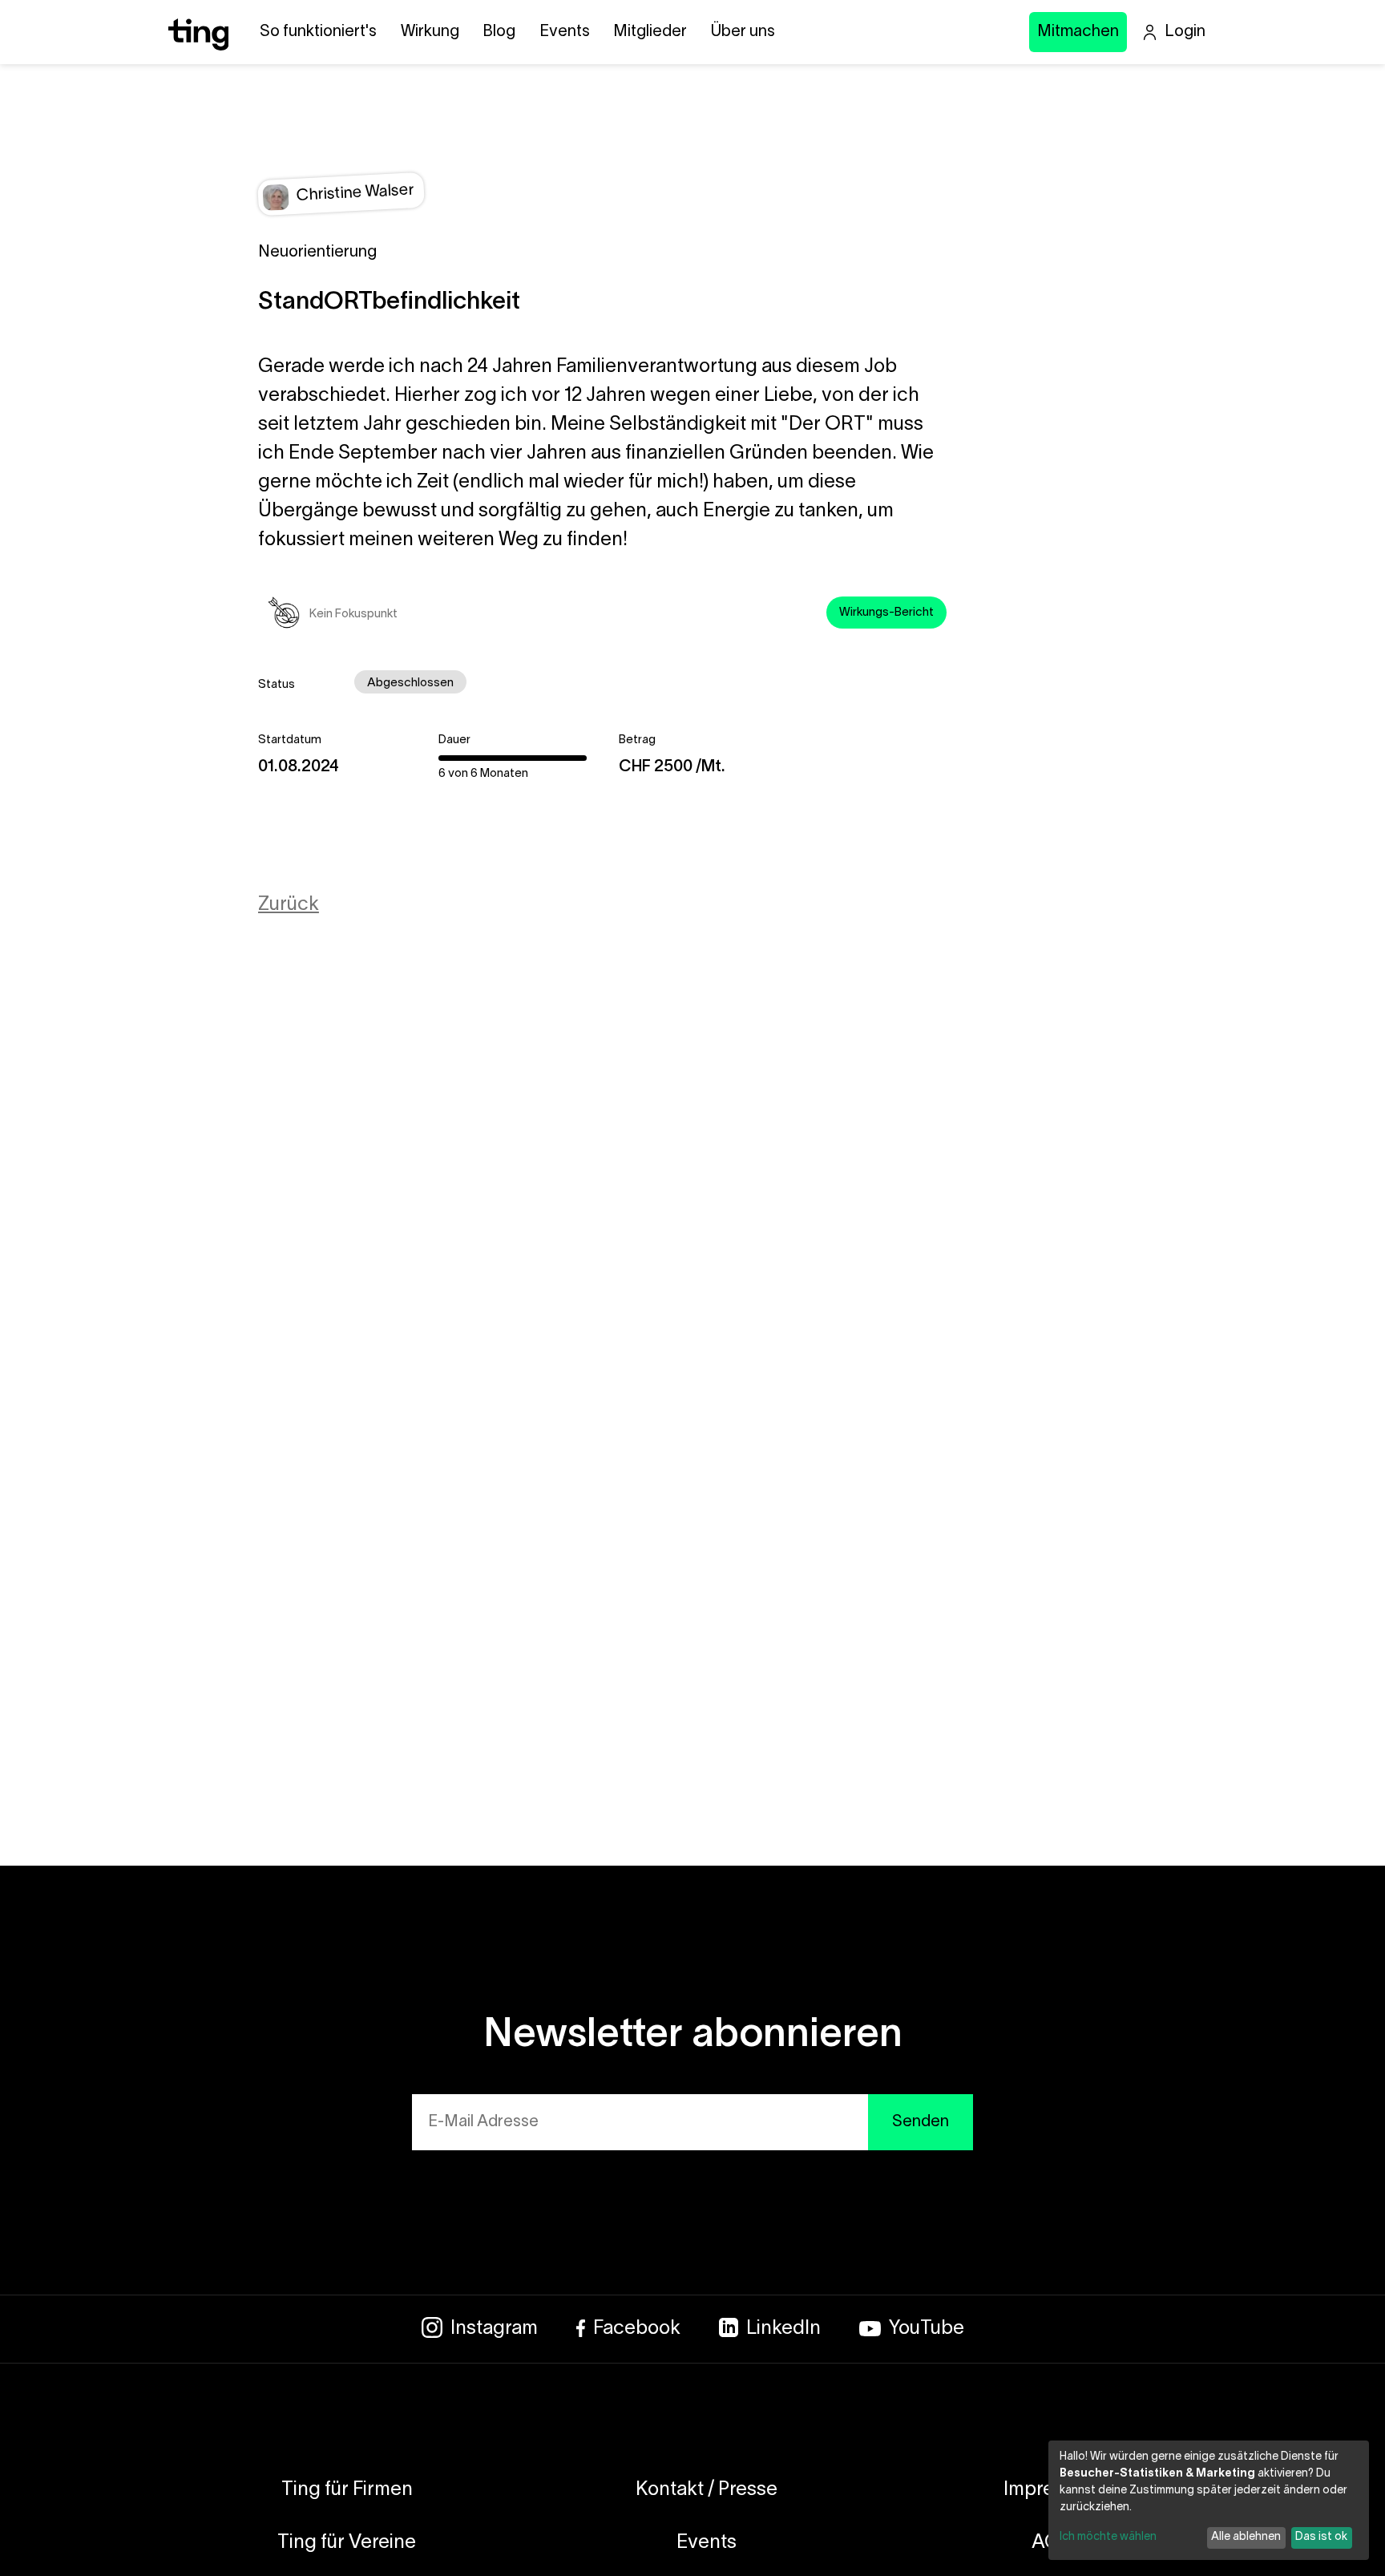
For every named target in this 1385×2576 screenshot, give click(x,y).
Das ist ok (1321, 2537)
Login (1185, 32)
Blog (499, 32)
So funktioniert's (318, 32)
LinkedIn (783, 2329)
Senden (921, 2122)
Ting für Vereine (347, 2543)
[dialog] (1209, 2500)
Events (565, 32)
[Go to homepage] (199, 46)
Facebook (637, 2329)
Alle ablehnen (1246, 2537)
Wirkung (430, 32)
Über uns (743, 32)
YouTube (927, 2329)
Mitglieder (650, 32)
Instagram (494, 2329)
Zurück (289, 905)
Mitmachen (1078, 32)
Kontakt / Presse (707, 2490)
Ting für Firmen (347, 2490)
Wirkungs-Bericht (886, 613)
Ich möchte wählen (1108, 2537)
